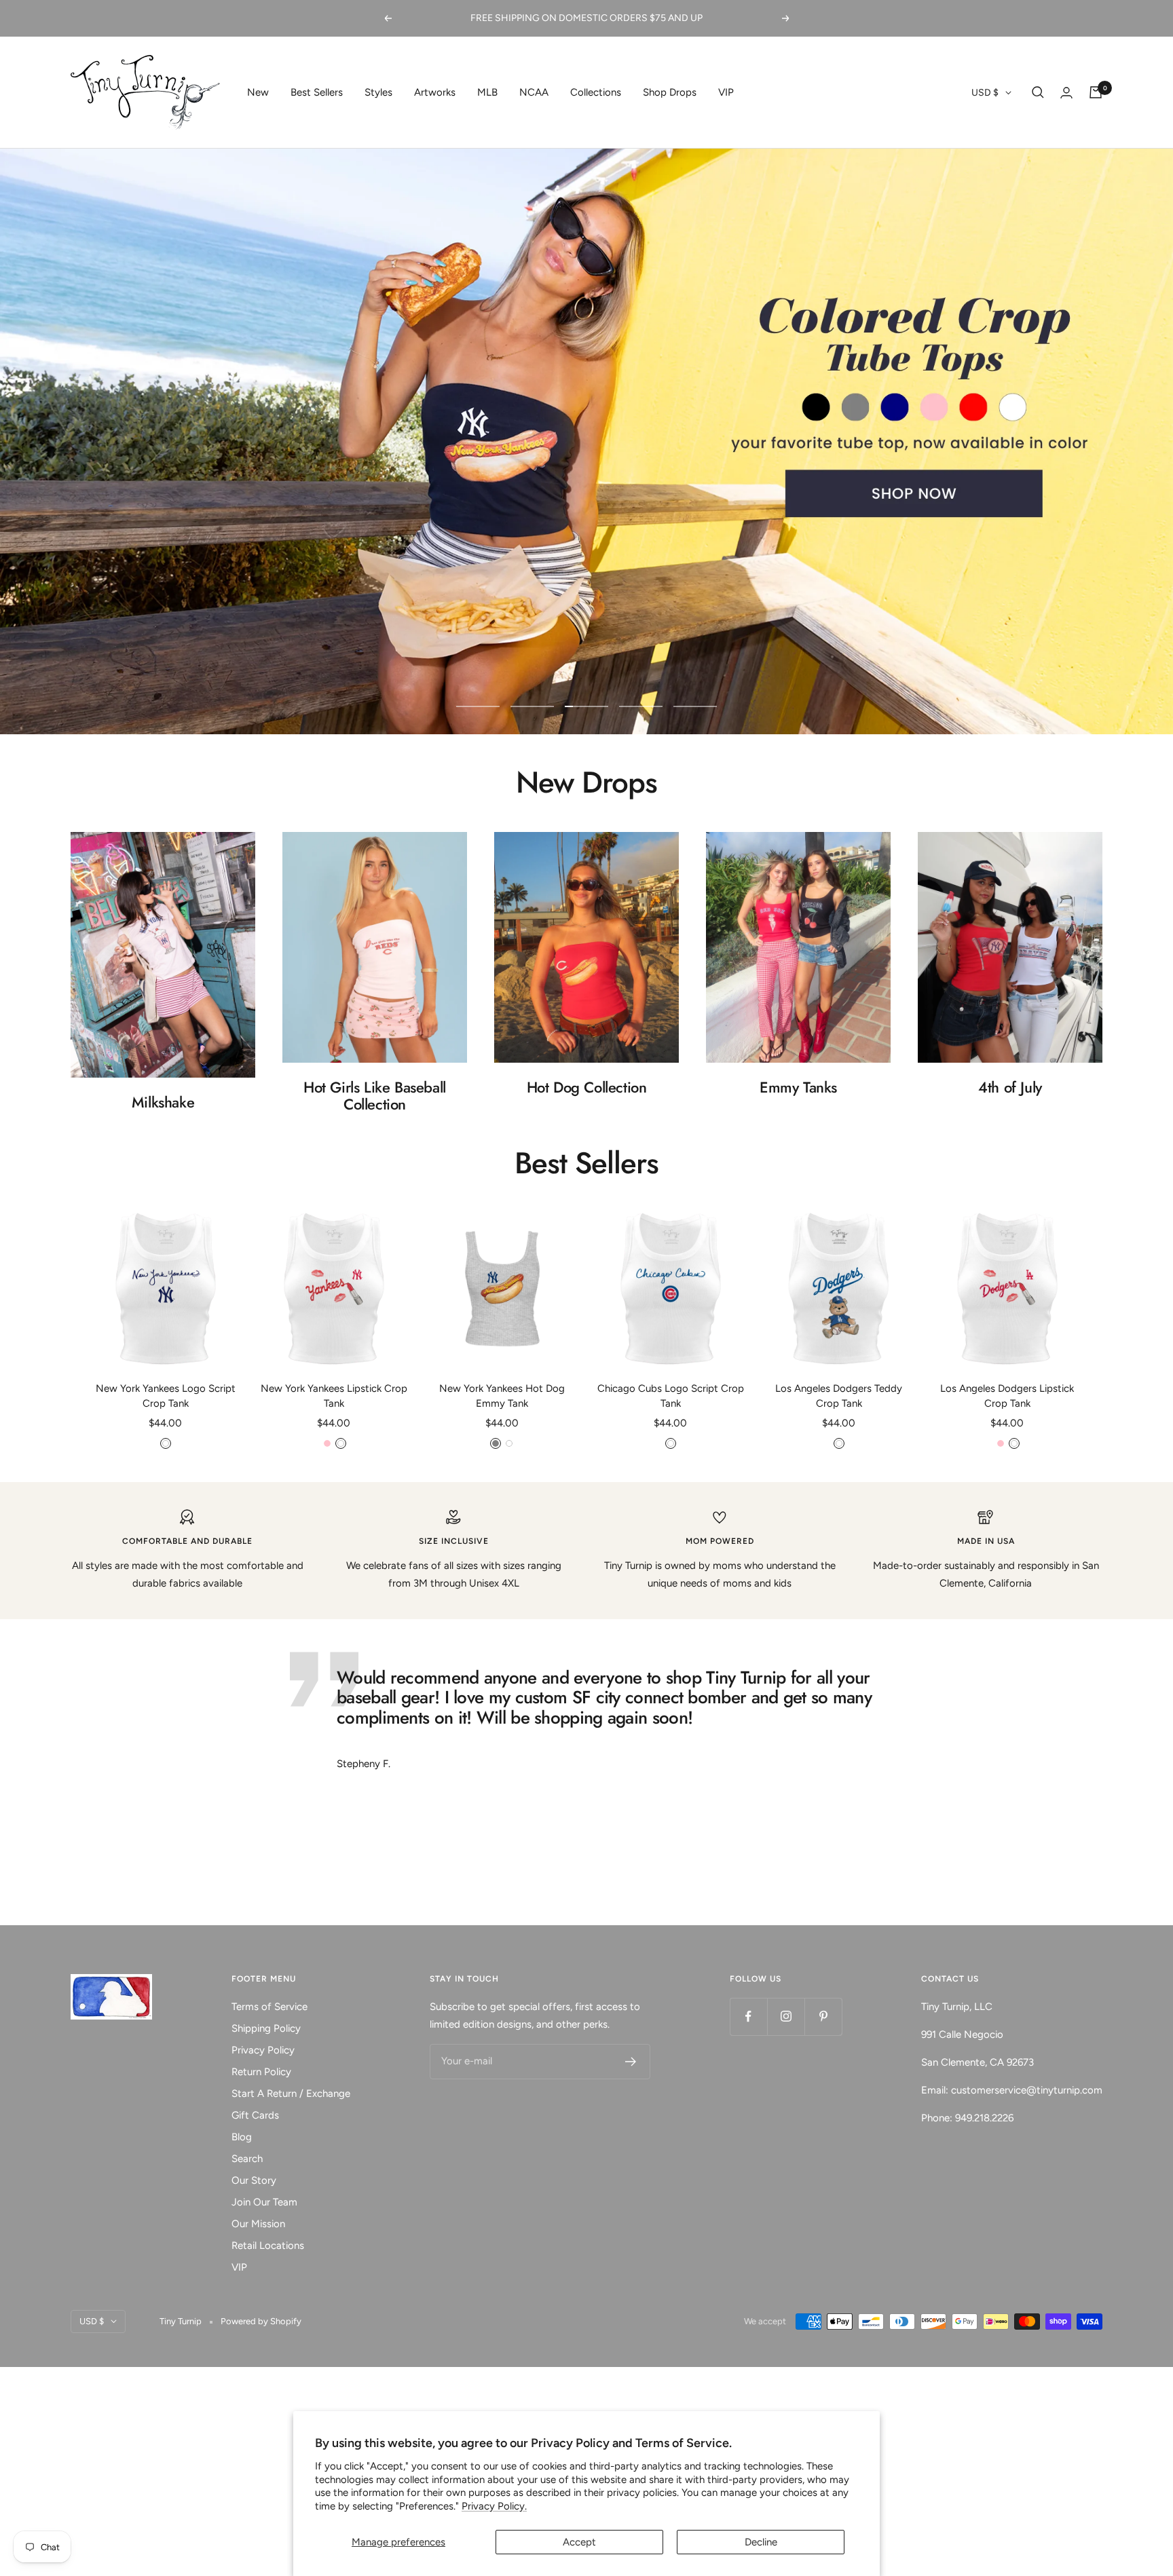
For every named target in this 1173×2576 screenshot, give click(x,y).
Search (247, 2159)
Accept (579, 2542)
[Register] (631, 2062)
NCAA (534, 92)
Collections (596, 92)
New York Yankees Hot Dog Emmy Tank (502, 1396)
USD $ (985, 93)
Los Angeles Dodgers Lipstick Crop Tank (1007, 1396)
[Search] (1038, 92)
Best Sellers (317, 92)
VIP (726, 92)
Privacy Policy (263, 2050)
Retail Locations (268, 2246)
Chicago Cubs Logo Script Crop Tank (671, 1396)
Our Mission (258, 2224)
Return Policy (261, 2072)
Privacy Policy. (494, 2506)
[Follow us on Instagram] (786, 2016)
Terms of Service (269, 2007)
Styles (378, 92)
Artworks (435, 92)
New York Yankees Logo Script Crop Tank (166, 1396)
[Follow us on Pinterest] (823, 2016)
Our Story (254, 2180)
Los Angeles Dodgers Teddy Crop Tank (839, 1396)
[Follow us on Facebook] (748, 2016)
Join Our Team (264, 2202)
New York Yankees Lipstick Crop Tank (334, 1396)
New (258, 92)
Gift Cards (255, 2115)
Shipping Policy (266, 2028)
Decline (761, 2542)
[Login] (1066, 93)
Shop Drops (670, 92)
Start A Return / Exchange (291, 2094)
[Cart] (1096, 92)
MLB (487, 92)
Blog (242, 2137)
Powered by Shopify (261, 2321)
